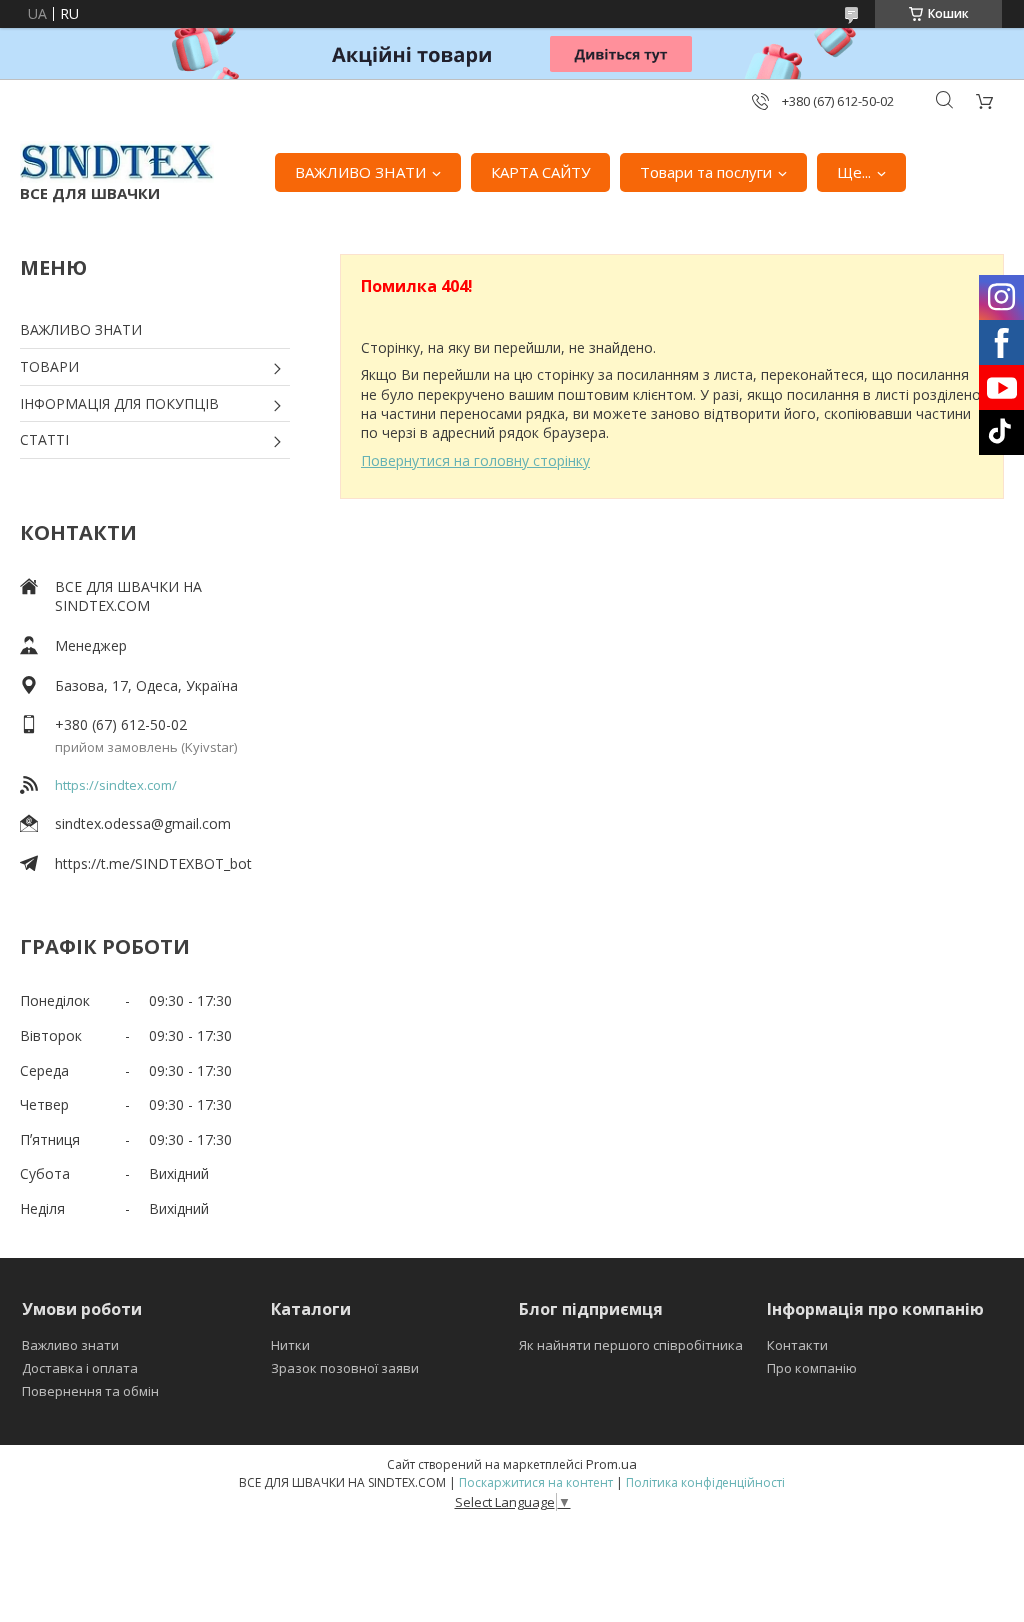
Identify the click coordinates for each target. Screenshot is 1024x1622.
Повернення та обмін (90, 1391)
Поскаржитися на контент (536, 1482)
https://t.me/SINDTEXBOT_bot (153, 863)
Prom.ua (611, 1464)
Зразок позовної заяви (345, 1368)
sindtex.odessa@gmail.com (143, 823)
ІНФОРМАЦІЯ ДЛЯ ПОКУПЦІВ (119, 403)
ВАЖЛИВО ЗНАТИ (360, 172)
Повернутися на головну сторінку (475, 460)
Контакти (797, 1345)
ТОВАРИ (49, 366)
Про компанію (812, 1368)
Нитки (290, 1345)
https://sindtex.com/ (116, 785)
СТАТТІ (44, 439)
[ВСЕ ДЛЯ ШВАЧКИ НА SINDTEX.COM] (117, 162)
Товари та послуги (706, 172)
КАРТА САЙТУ (540, 172)
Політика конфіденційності (705, 1482)
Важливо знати (70, 1345)
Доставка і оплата (80, 1368)
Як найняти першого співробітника (631, 1345)
